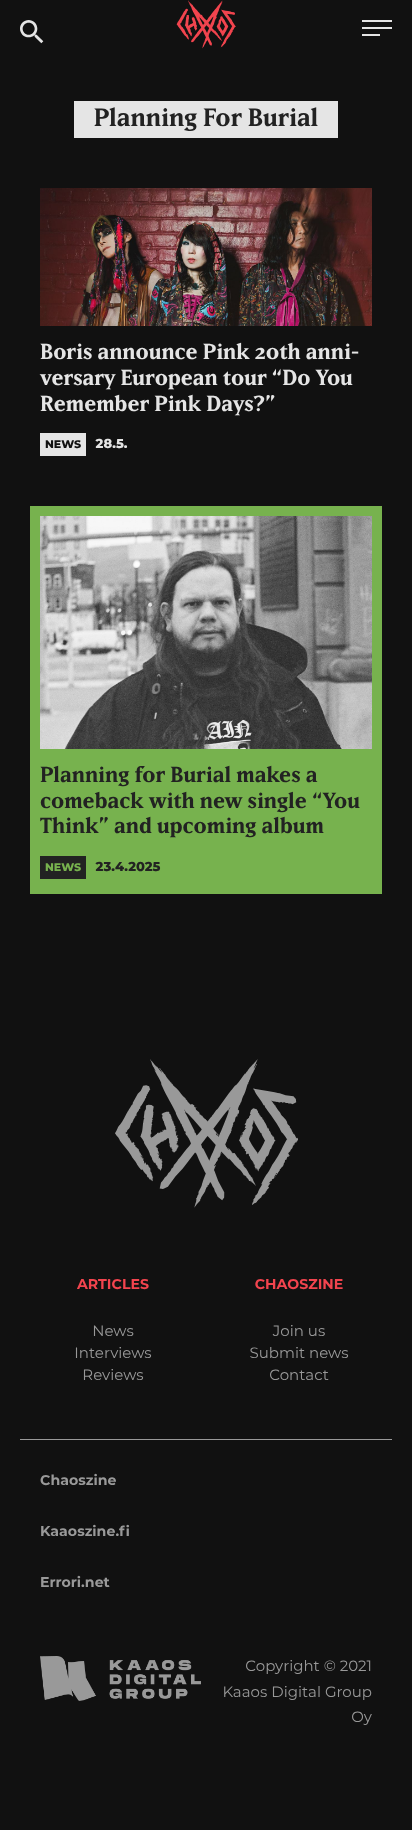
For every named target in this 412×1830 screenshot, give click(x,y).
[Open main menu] (377, 30)
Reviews (112, 1374)
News (113, 1330)
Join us (299, 1330)
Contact (299, 1374)
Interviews (112, 1352)
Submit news (299, 1352)
